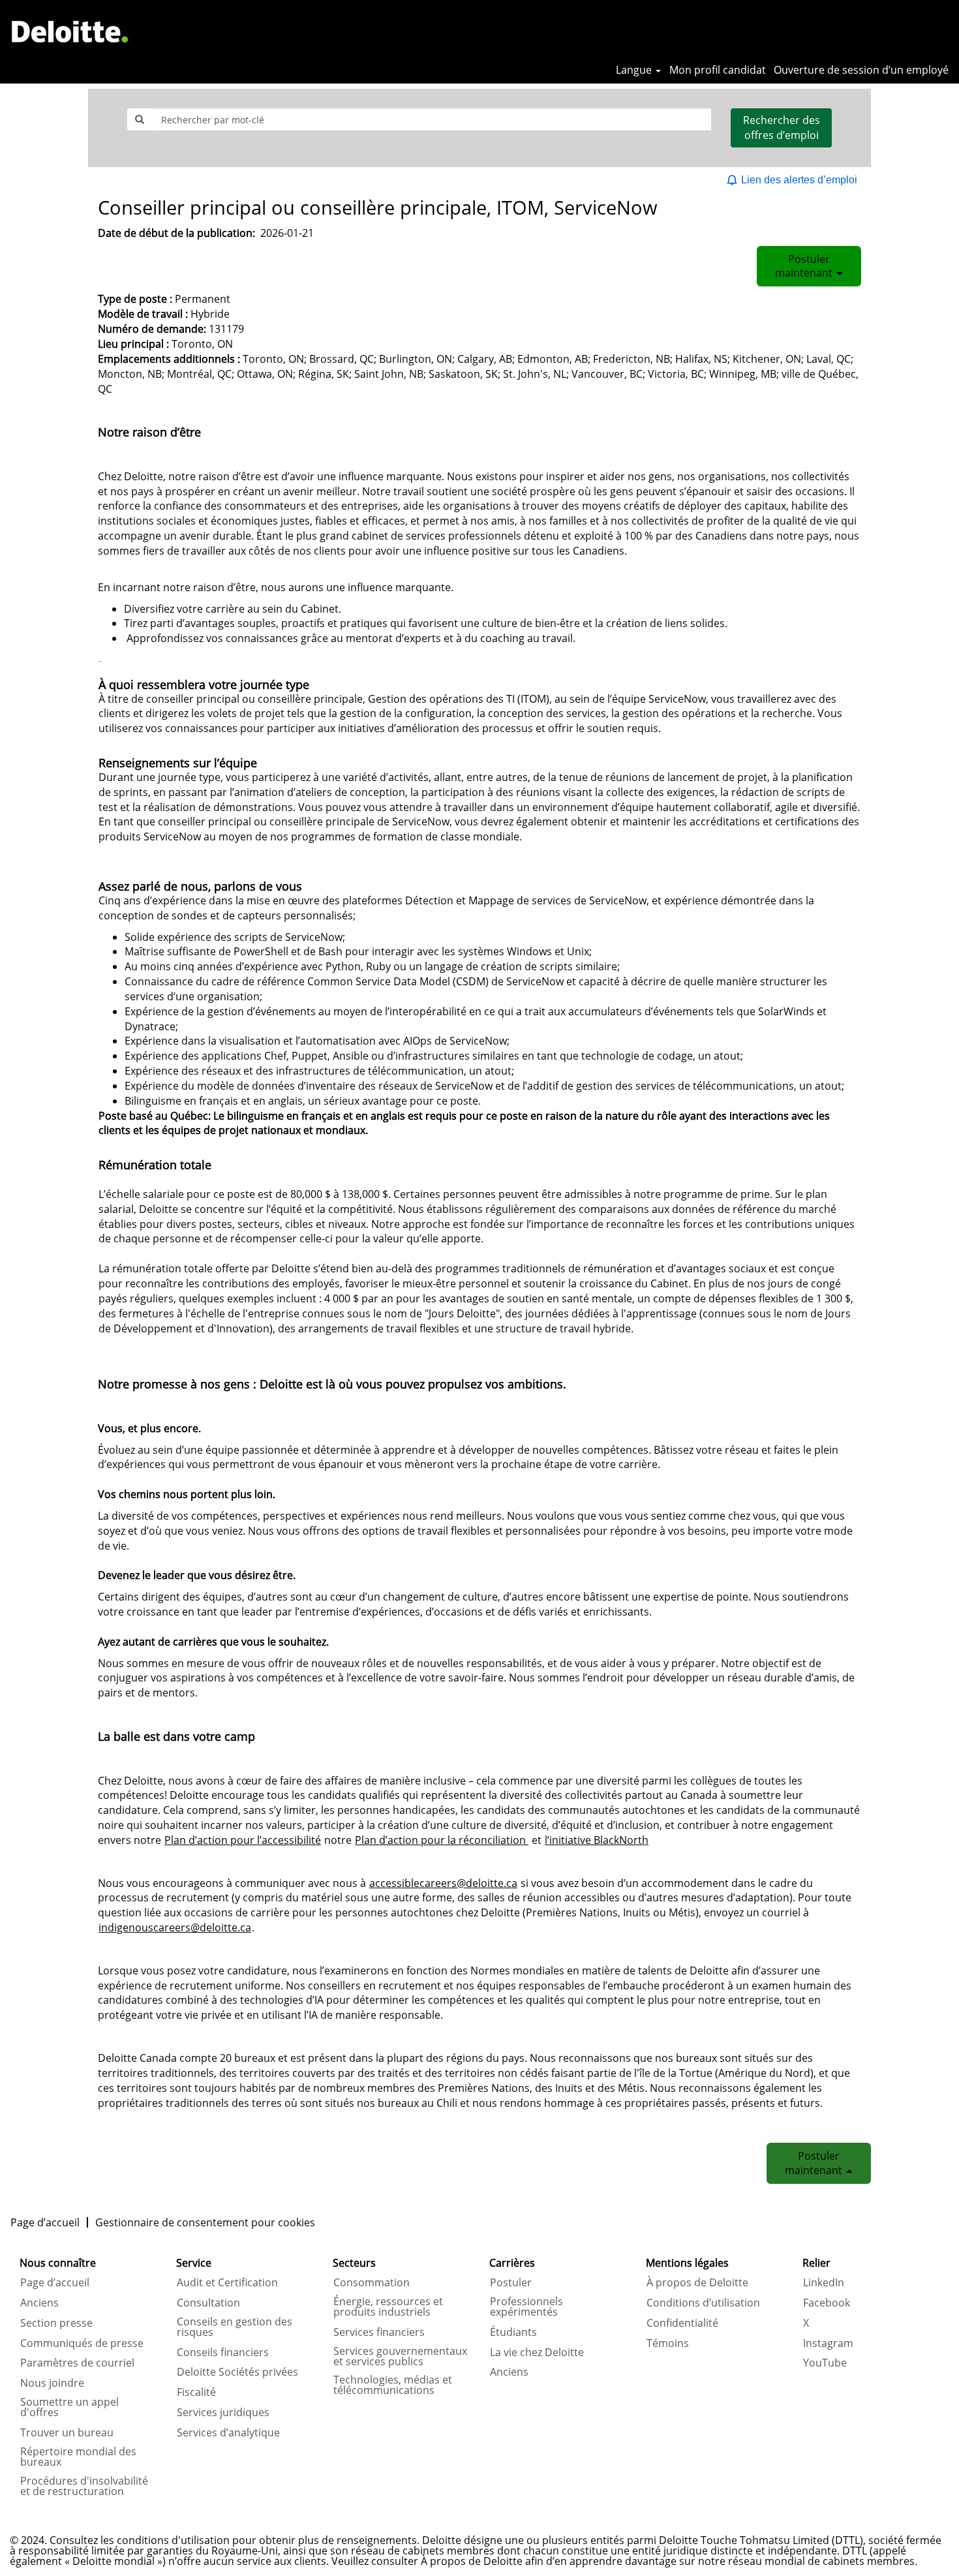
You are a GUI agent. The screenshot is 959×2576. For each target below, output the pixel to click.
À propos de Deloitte (697, 2282)
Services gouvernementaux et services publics (400, 2356)
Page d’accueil (45, 2222)
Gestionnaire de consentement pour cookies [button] (205, 2222)
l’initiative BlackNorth (597, 1840)
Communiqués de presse (82, 2343)
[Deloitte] (70, 31)
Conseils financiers (223, 2352)
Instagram (828, 2343)
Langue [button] (635, 70)
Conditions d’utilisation (703, 2303)
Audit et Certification (227, 2282)
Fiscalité (196, 2392)
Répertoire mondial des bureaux (78, 2457)
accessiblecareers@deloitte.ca (443, 1883)
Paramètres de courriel (77, 2363)
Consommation (372, 2282)
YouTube (825, 2363)
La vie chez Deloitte (537, 2352)
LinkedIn (824, 2282)
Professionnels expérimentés (526, 2307)
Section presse (56, 2323)
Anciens (39, 2303)
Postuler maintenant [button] (805, 266)
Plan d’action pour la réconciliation (442, 1840)
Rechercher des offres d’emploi (782, 128)
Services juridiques (223, 2412)
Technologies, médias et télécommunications (393, 2385)
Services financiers (379, 2332)
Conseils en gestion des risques (235, 2327)
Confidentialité (682, 2323)
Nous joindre (52, 2383)
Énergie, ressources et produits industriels (388, 2307)
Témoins (668, 2343)
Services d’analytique (228, 2432)
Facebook (827, 2303)
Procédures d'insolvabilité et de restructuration (84, 2486)
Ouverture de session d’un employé (861, 70)
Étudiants (513, 2332)
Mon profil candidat (718, 70)
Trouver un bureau (67, 2432)
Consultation (208, 2303)
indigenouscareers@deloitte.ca (175, 1927)
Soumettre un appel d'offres (69, 2407)
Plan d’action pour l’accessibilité (243, 1840)
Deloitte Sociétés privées (237, 2372)
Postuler (511, 2282)
